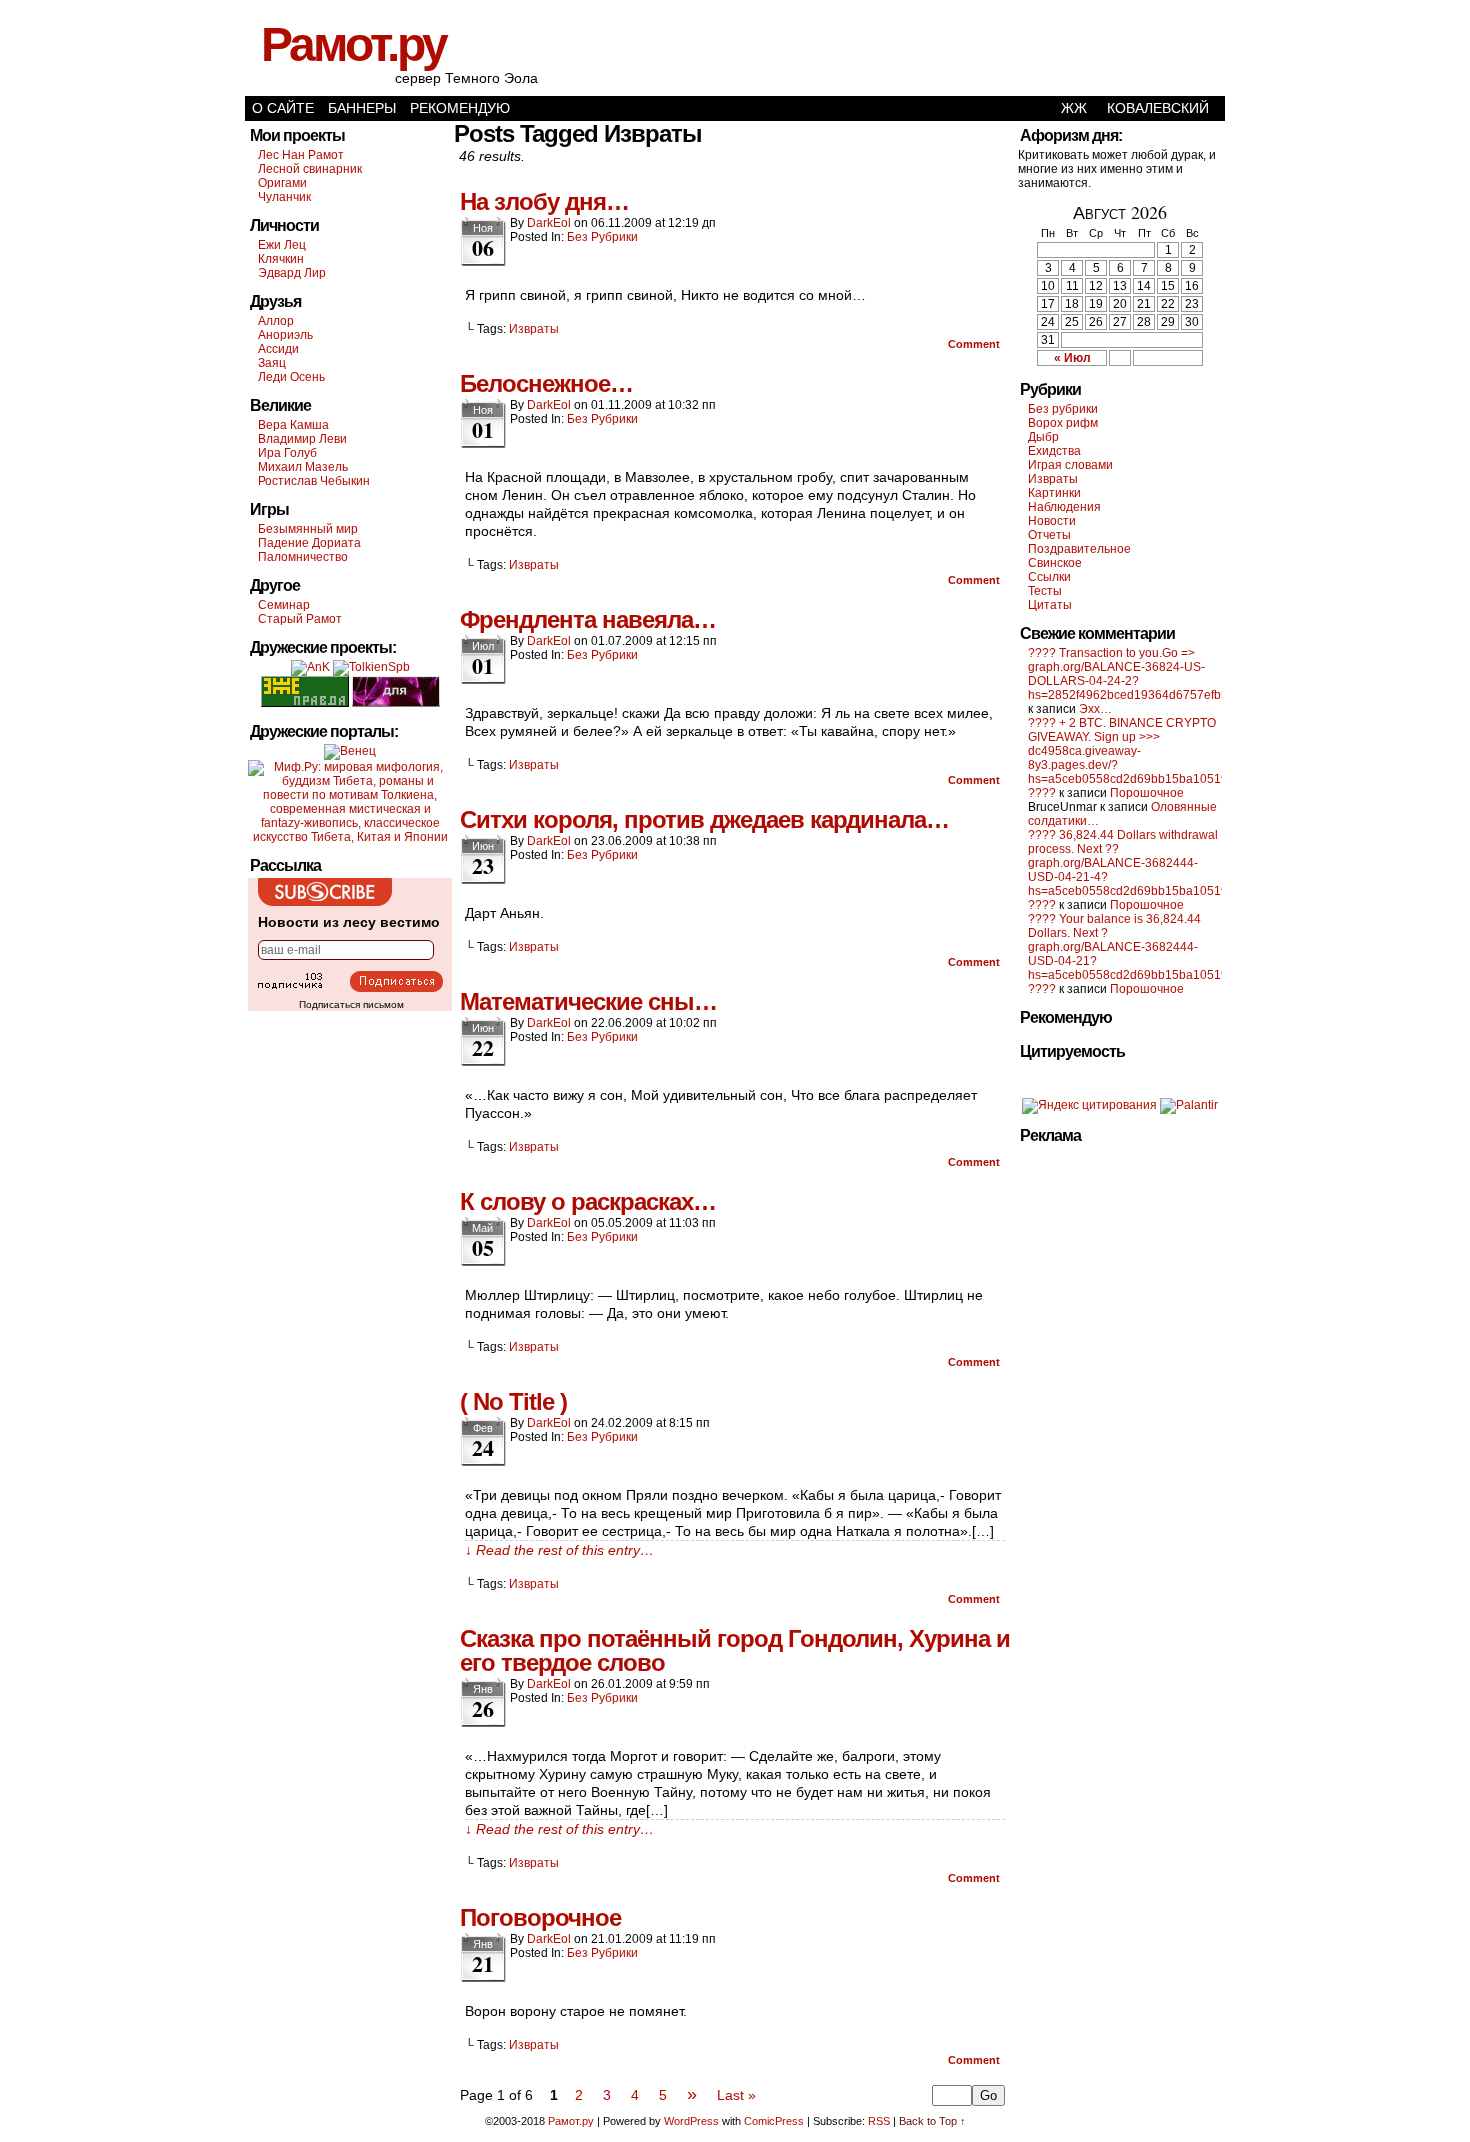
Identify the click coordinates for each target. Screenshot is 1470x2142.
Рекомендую (460, 108)
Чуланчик (284, 197)
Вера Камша (293, 425)
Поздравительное (1079, 549)
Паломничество (303, 557)
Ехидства (1054, 451)
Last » (736, 2095)
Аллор (276, 321)
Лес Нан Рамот (301, 155)
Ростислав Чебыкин (314, 481)
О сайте (283, 108)
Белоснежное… (546, 383)
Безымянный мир (308, 529)
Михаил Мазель (303, 467)
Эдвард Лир (292, 273)
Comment (975, 344)
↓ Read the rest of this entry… (559, 1550)
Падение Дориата (309, 543)
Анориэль (285, 335)
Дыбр (1043, 437)
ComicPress (774, 2121)
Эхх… (1095, 709)
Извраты (534, 329)
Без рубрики (602, 237)
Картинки (1054, 493)
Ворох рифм (1063, 423)
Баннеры (362, 108)
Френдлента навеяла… (588, 619)
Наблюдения (1064, 507)
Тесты (1045, 591)
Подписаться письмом (351, 1004)
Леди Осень (291, 377)
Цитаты (1050, 605)
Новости (1052, 521)
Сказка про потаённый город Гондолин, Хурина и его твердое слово (735, 1650)
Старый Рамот (300, 619)
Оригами (282, 183)
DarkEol (549, 223)
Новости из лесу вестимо (349, 922)
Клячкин (281, 259)
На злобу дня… (544, 201)
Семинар (284, 605)
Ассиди (278, 349)
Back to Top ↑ (932, 2121)
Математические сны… (588, 1001)
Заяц (272, 363)
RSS (879, 2121)
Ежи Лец (282, 245)
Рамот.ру (353, 44)
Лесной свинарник (310, 169)
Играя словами (1070, 465)
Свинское (1055, 563)
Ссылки (1049, 577)
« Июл (1072, 358)
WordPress (691, 2121)
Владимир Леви (302, 439)
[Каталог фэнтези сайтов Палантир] (1189, 1105)
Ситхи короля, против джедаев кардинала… (704, 819)
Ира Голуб (287, 453)
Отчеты (1049, 535)
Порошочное (1147, 793)
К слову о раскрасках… (588, 1201)
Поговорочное (540, 1917)
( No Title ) (513, 1401)
